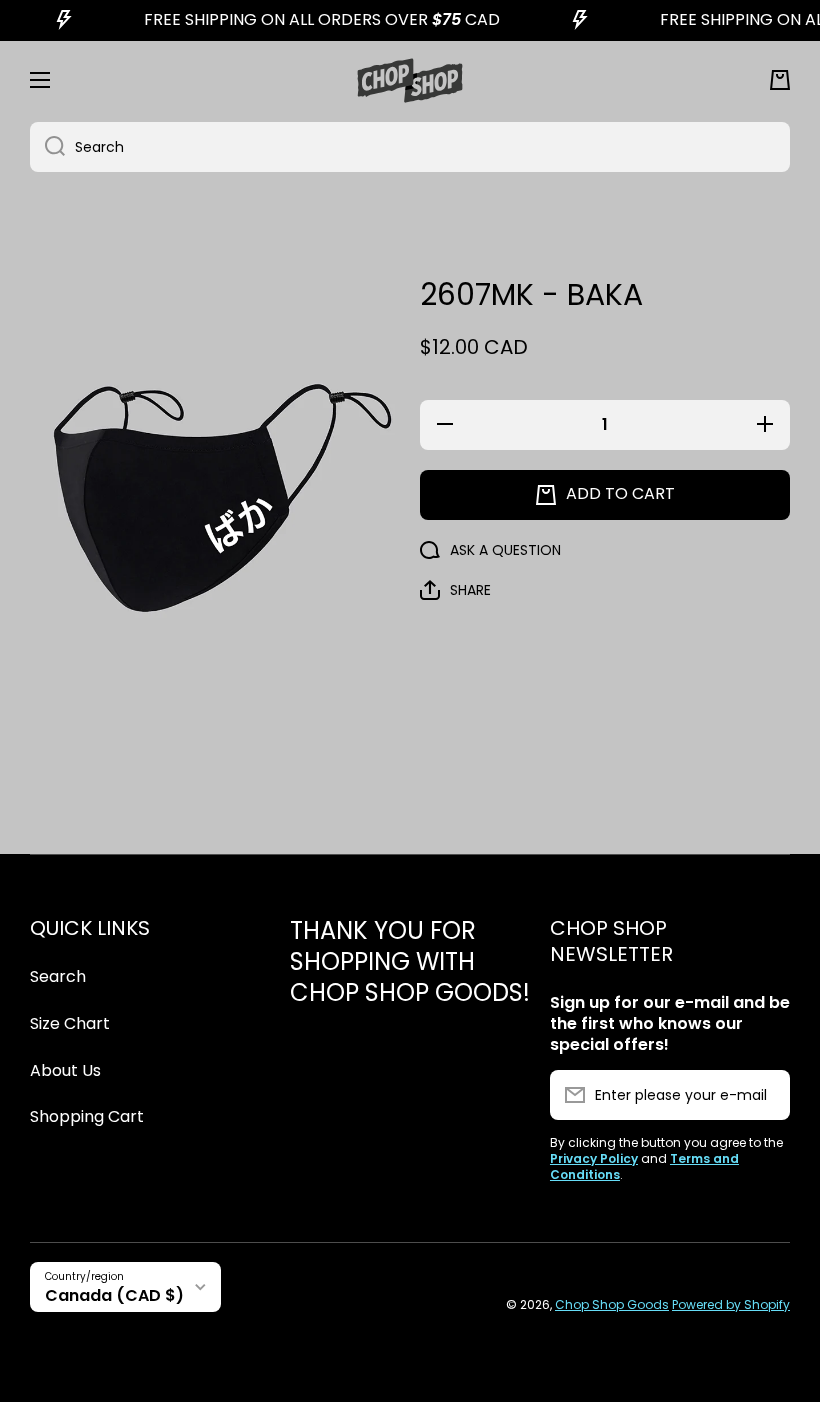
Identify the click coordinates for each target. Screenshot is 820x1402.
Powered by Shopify (731, 1304)
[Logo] (410, 80)
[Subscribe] (765, 1095)
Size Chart (70, 1023)
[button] (780, 80)
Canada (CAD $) (114, 1295)
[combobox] (410, 147)
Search (58, 976)
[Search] (47, 147)
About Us (65, 1070)
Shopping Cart (87, 1116)
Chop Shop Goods (612, 1304)
